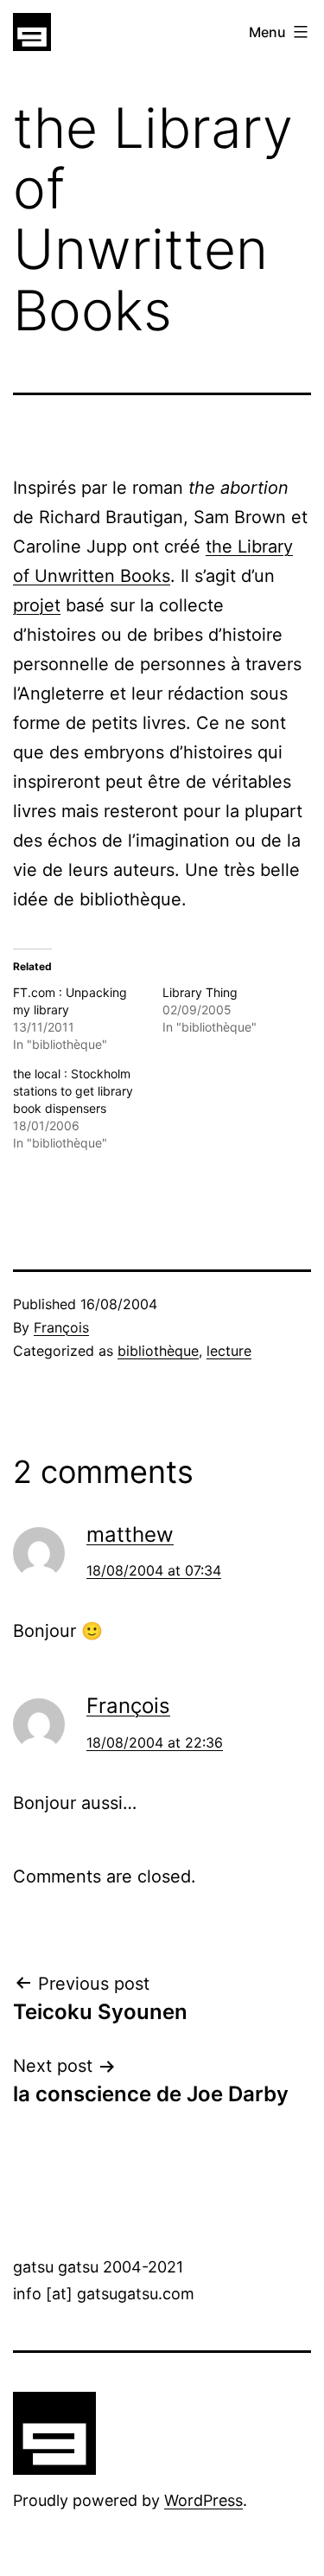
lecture (229, 1351)
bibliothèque (158, 1351)
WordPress (203, 2500)
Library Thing (200, 992)
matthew (130, 1534)
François (61, 1327)
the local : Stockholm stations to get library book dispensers (73, 1091)
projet (37, 605)
